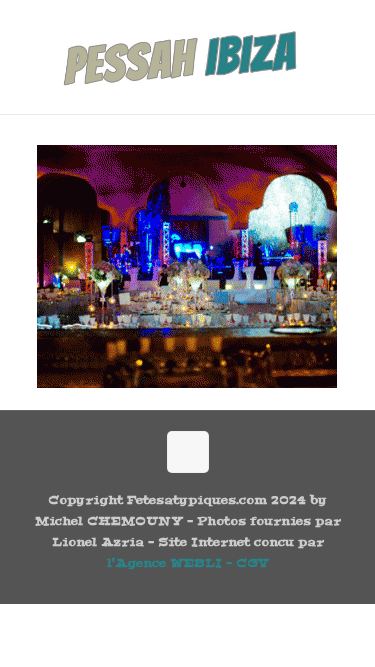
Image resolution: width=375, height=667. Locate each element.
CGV (252, 563)
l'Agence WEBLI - (171, 563)
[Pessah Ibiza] (187, 57)
